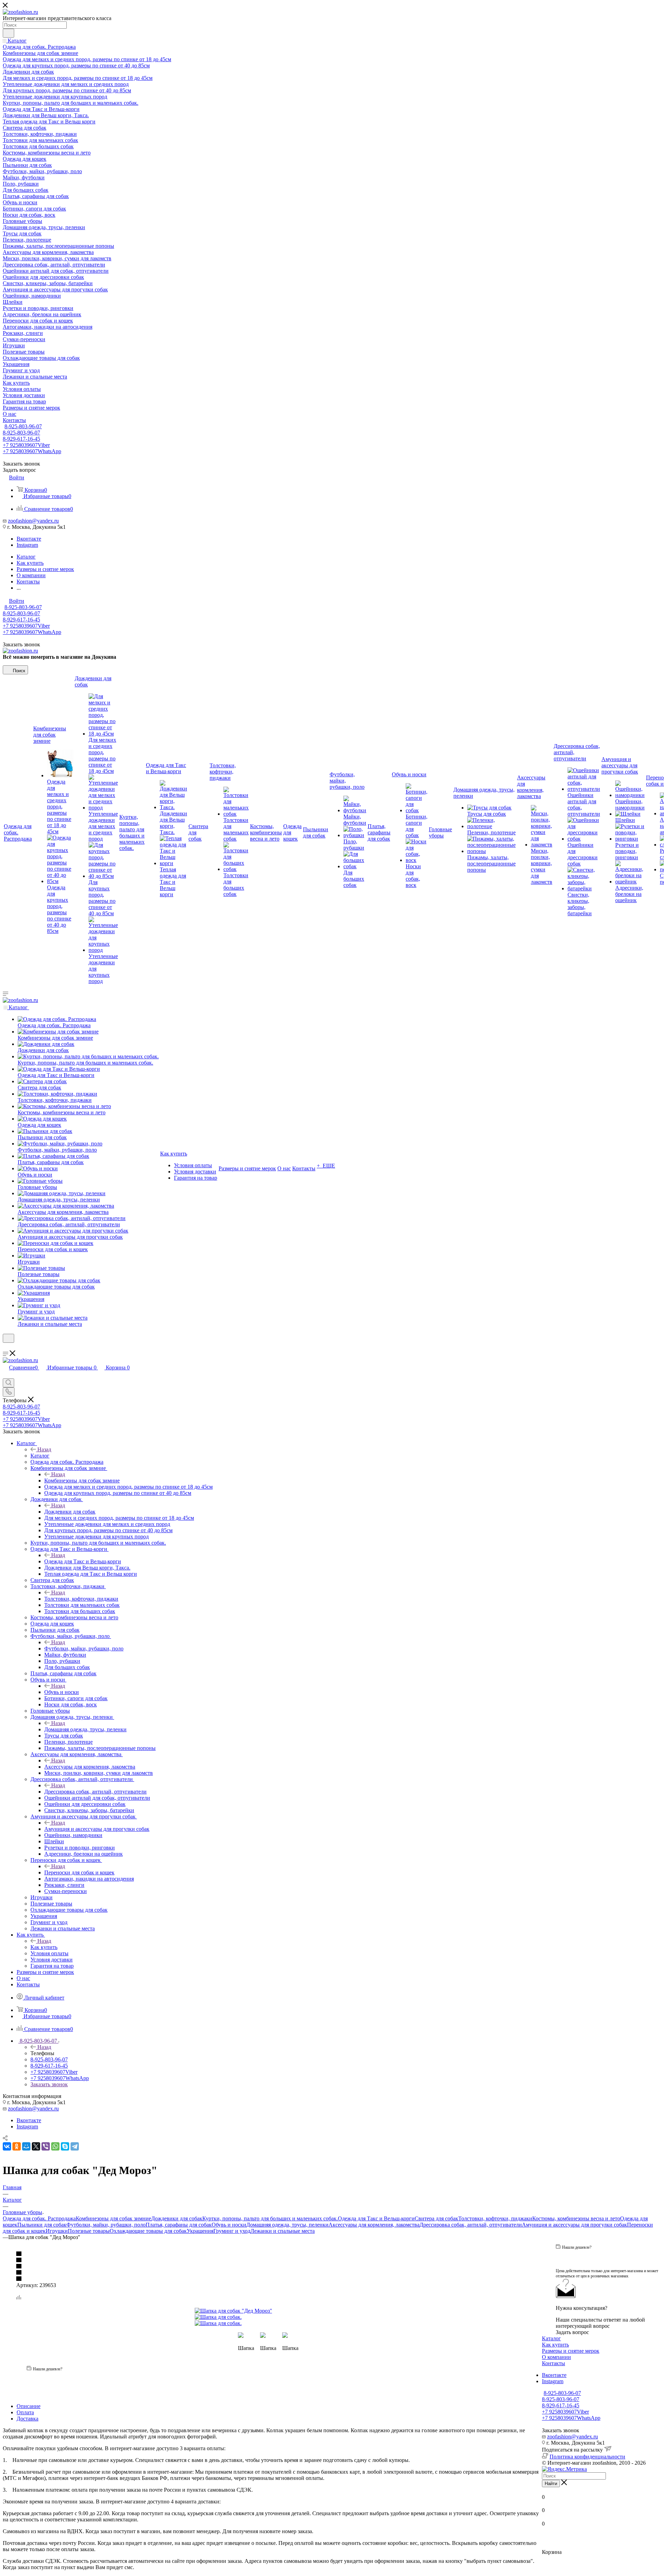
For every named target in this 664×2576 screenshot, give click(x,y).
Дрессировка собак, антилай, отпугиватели (95, 1792)
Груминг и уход (232, 2231)
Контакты (554, 2363)
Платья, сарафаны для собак (179, 2225)
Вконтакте (29, 539)
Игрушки (57, 2231)
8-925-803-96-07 (23, 426)
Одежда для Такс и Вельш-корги (83, 1561)
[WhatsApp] (55, 2146)
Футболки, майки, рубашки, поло (84, 1648)
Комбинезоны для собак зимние (82, 1481)
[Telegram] (75, 2146)
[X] (36, 2146)
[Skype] (65, 2146)
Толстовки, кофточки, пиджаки (81, 1599)
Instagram (27, 545)
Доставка (27, 2419)
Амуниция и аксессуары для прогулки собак (97, 1829)
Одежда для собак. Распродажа (39, 2218)
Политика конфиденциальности (587, 2457)
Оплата (25, 2412)
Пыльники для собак (42, 2225)
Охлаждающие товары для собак (148, 2231)
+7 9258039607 (26, 445)
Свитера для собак (436, 2218)
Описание (29, 2406)
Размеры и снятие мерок (571, 2351)
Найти (551, 2484)
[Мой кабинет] (6, 1347)
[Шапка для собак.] (273, 2317)
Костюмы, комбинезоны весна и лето (576, 2218)
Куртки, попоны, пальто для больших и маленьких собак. (270, 2218)
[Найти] (8, 33)
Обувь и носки (62, 1692)
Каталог (40, 1456)
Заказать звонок (49, 2084)
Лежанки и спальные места (283, 2231)
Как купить (44, 1947)
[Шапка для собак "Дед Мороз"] (273, 2311)
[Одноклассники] (17, 2146)
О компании (556, 2357)
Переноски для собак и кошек (79, 1872)
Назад (44, 1449)
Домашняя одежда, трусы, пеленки (85, 1729)
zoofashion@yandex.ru (33, 521)
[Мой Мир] (26, 2146)
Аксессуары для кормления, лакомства (90, 1767)
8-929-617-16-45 (21, 439)
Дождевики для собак (70, 1512)
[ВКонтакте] (7, 2146)
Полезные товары (89, 2231)
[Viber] (46, 2146)
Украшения (200, 2231)
